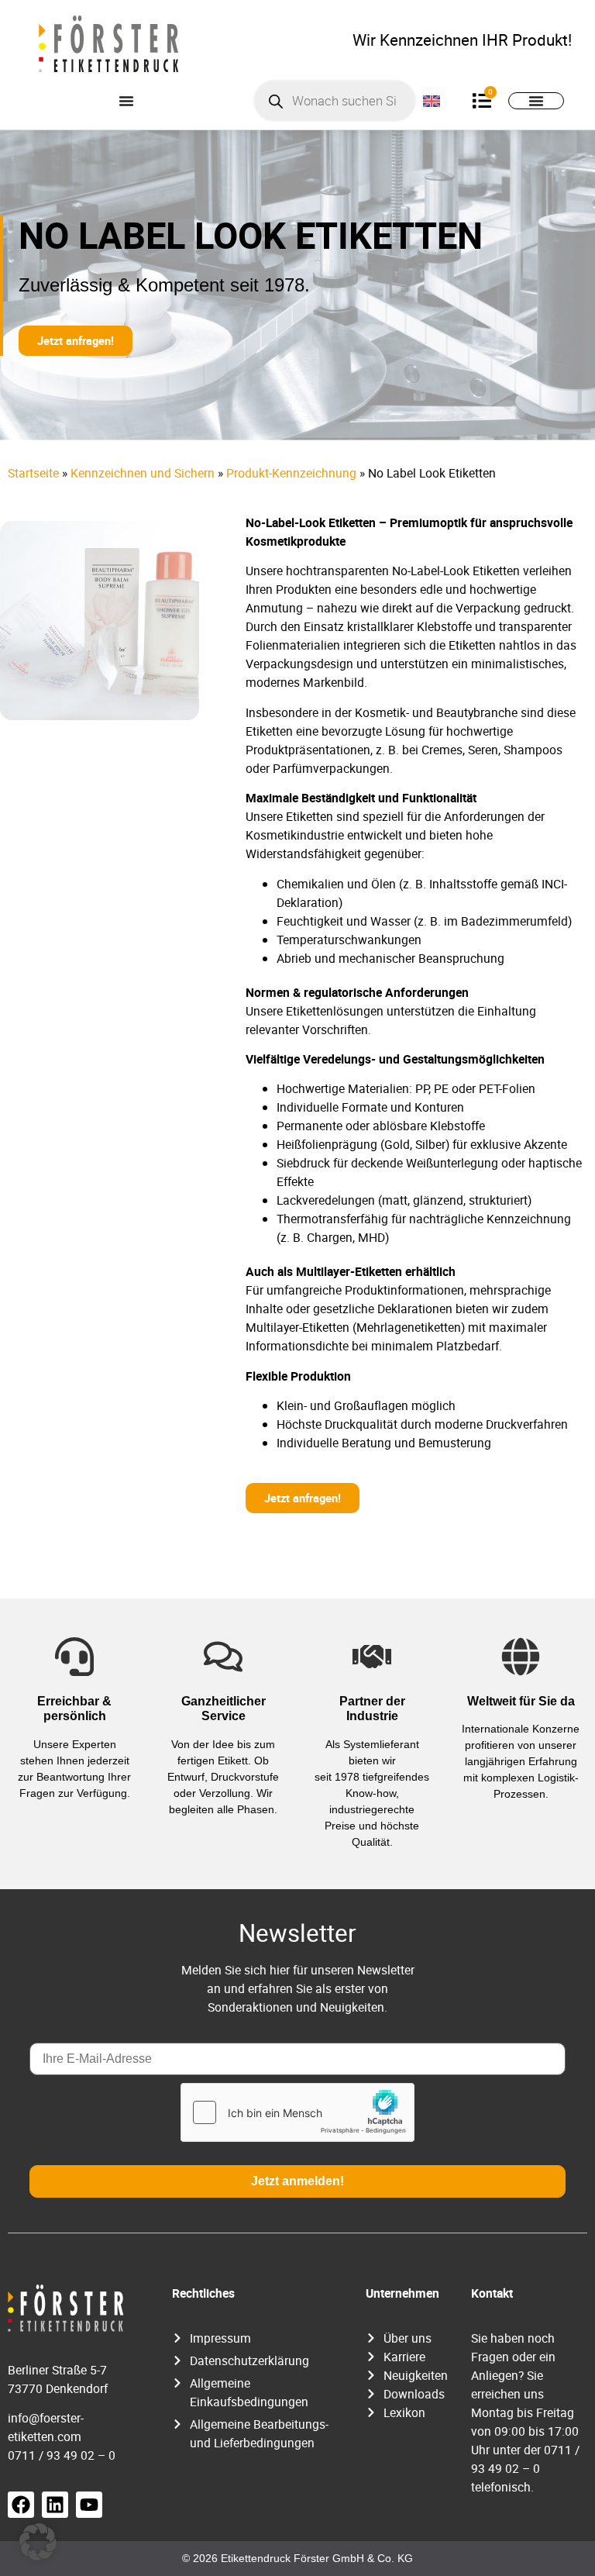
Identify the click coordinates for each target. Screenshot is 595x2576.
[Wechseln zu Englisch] (432, 100)
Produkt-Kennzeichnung (291, 473)
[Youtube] (89, 2505)
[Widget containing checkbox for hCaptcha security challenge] (297, 2112)
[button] (38, 2542)
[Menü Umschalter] (126, 101)
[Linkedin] (55, 2505)
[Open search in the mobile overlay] (335, 101)
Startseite (33, 473)
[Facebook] (21, 2505)
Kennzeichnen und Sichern (143, 473)
